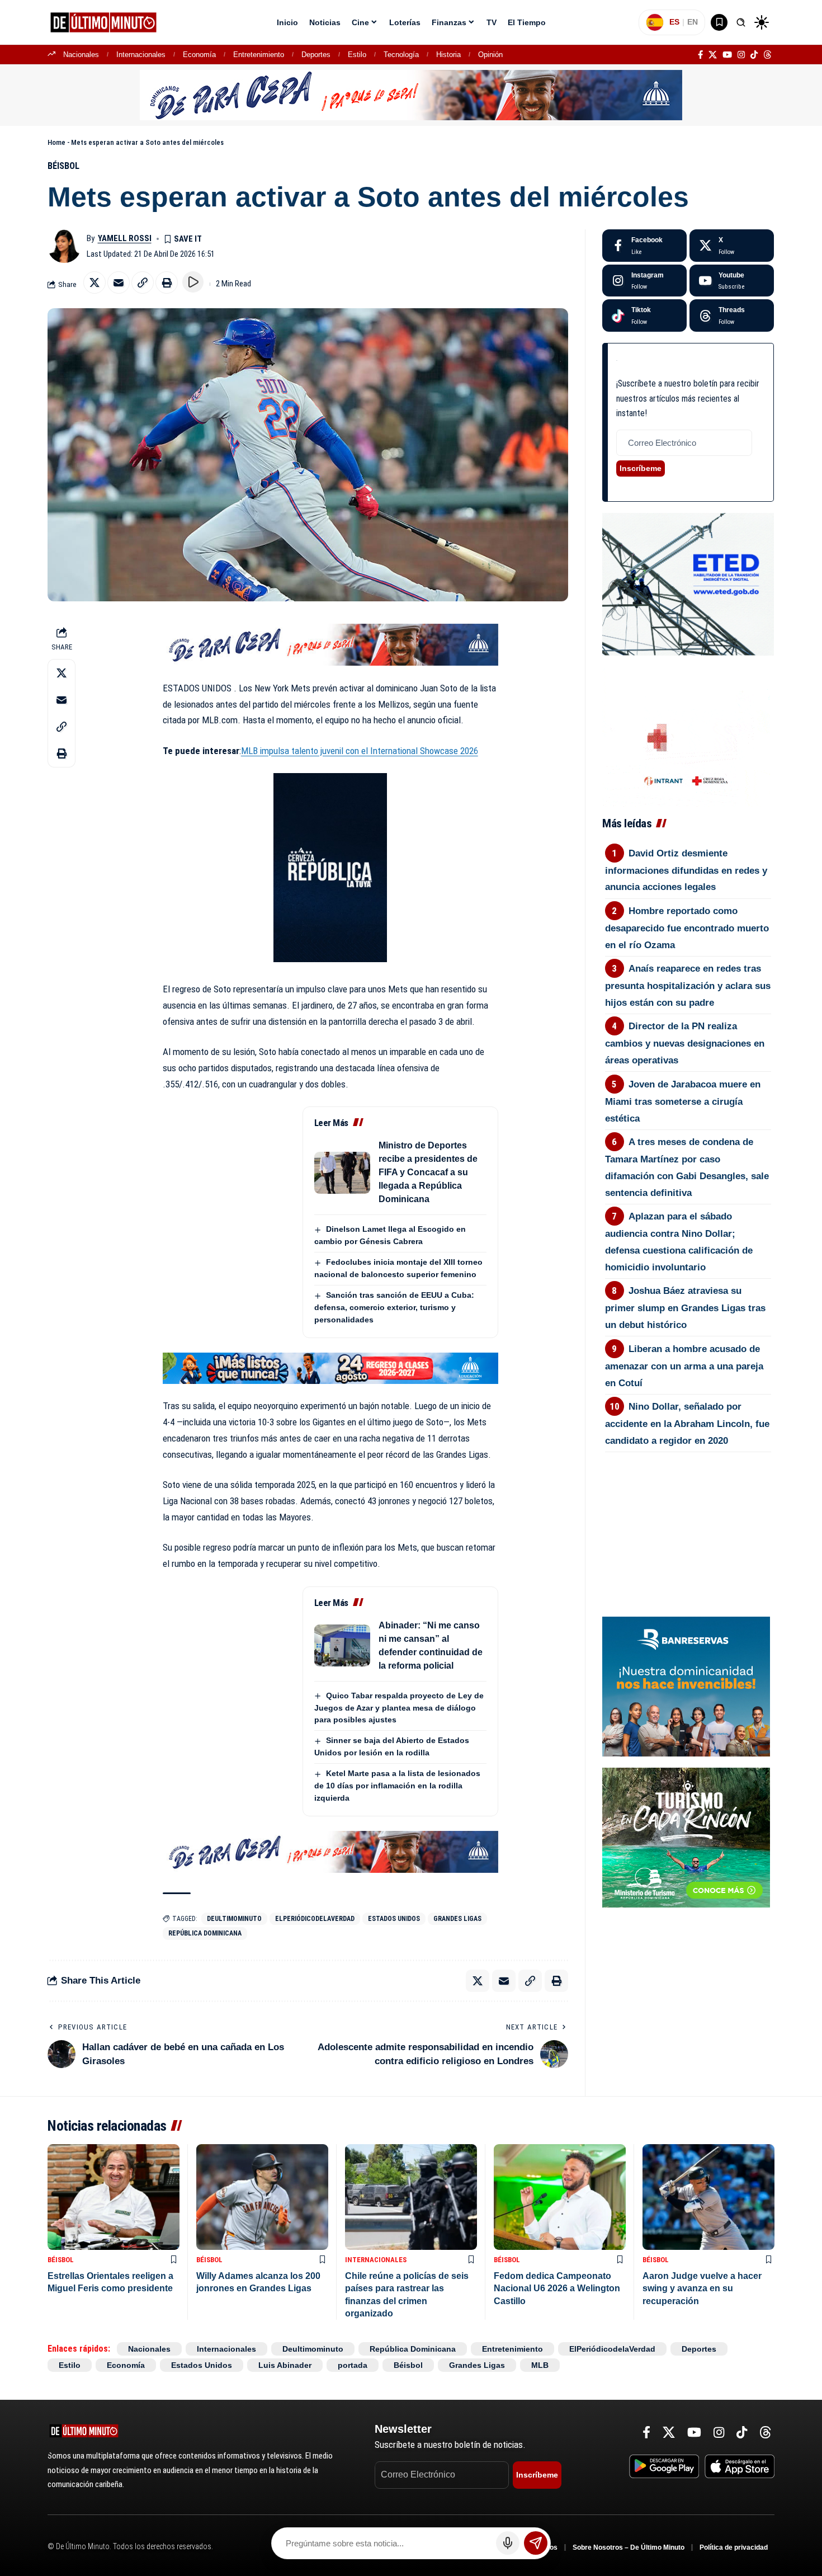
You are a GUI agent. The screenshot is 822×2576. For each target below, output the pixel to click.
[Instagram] (741, 55)
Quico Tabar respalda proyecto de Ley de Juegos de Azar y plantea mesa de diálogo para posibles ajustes (399, 1708)
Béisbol (63, 166)
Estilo (357, 55)
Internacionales (141, 55)
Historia (448, 55)
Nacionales (81, 55)
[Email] (119, 282)
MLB (540, 2365)
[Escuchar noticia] (193, 282)
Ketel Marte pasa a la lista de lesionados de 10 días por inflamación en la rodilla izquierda (397, 1786)
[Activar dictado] (508, 2543)
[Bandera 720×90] (330, 644)
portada (353, 2365)
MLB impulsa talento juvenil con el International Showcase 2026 (360, 751)
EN (693, 22)
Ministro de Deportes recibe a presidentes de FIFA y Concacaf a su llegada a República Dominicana (428, 1172)
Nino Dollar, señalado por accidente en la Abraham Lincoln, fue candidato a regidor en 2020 (687, 1424)
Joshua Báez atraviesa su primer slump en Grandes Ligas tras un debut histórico (685, 1308)
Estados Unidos (394, 1919)
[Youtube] (732, 281)
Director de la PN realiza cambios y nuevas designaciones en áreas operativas (685, 1043)
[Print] (167, 282)
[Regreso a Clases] (330, 1367)
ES (674, 22)
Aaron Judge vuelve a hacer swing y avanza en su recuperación (702, 2288)
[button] (741, 22)
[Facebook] (700, 55)
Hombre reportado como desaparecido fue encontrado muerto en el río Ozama (687, 928)
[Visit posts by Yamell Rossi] (64, 246)
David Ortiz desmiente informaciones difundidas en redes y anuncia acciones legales (686, 870)
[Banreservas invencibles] (686, 1686)
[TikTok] (754, 55)
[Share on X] (95, 282)
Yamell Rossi (125, 238)
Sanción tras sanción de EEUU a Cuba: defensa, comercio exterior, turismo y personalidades (394, 1307)
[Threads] (767, 55)
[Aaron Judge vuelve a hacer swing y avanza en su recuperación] (708, 2197)
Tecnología (401, 55)
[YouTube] (727, 55)
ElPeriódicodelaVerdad (315, 1919)
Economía (199, 55)
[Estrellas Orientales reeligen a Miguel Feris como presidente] (114, 2197)
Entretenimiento (259, 55)
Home (56, 142)
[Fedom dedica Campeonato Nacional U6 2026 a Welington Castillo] (560, 2197)
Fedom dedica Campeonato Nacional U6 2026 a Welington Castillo (557, 2288)
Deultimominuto (234, 1919)
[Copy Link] (143, 282)
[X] (713, 55)
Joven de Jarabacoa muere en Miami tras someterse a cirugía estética (683, 1101)
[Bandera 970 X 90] (411, 95)
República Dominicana (205, 1933)
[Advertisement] (688, 1514)
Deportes (316, 55)
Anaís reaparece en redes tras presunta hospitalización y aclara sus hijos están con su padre (688, 986)
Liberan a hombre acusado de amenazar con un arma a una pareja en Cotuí (684, 1366)
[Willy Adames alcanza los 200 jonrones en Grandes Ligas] (262, 2197)
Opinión (490, 55)
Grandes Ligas (457, 1919)
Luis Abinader (285, 2365)
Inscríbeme (641, 468)
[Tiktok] (644, 315)
